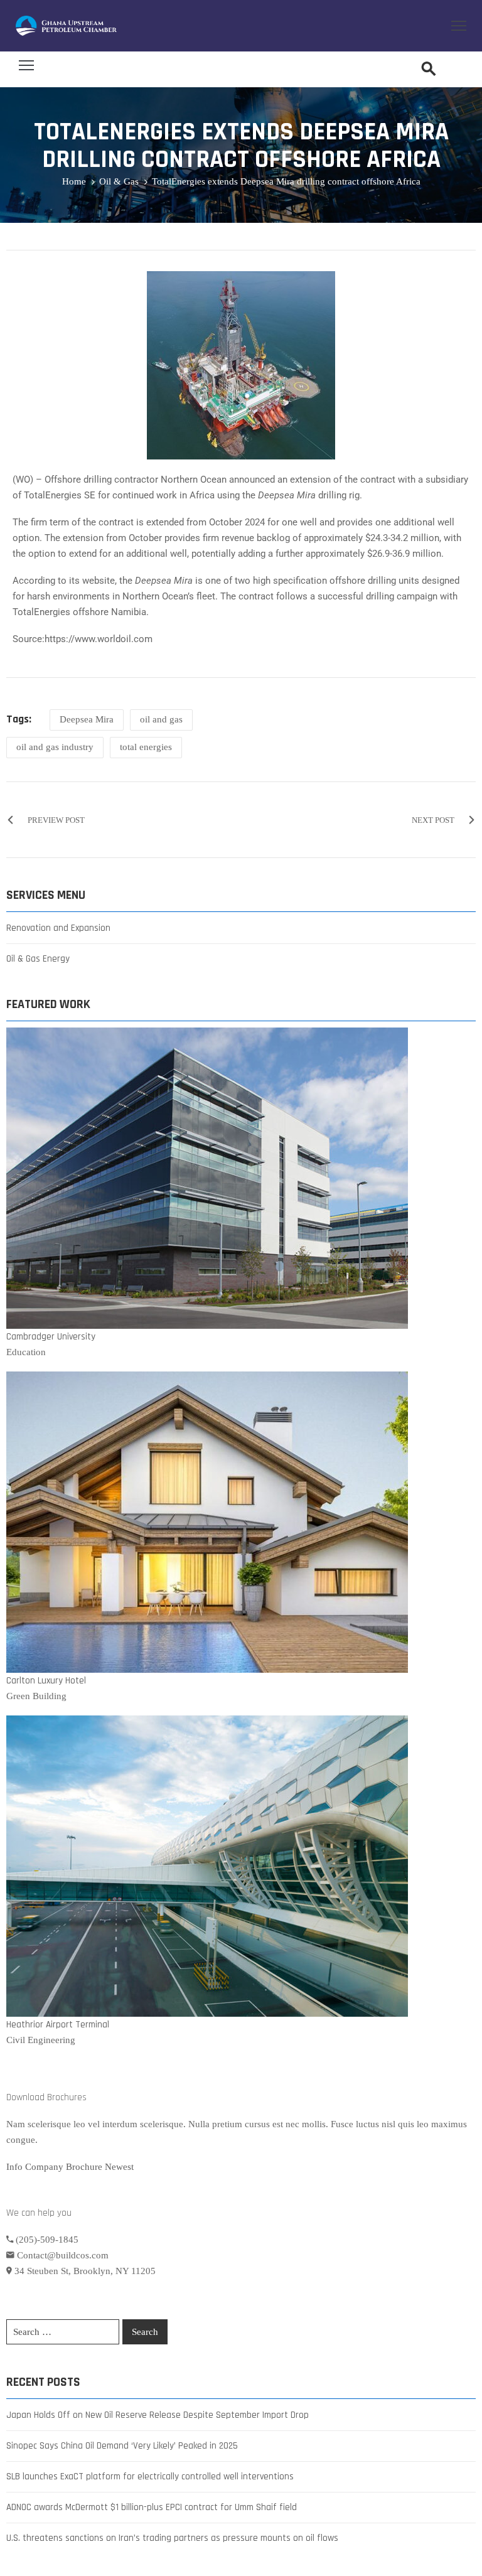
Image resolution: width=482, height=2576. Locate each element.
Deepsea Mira (87, 719)
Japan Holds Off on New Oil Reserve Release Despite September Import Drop (158, 2415)
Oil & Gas (119, 181)
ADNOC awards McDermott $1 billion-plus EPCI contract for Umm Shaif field (152, 2507)
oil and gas (161, 719)
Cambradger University (51, 1337)
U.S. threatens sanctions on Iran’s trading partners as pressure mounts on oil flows (172, 2538)
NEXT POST (433, 820)
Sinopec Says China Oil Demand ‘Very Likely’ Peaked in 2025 (122, 2446)
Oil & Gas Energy (38, 959)
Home (74, 181)
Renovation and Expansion (58, 928)
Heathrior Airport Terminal (58, 2025)
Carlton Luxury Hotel (46, 1681)
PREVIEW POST (56, 820)
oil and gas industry (55, 747)
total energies (146, 747)
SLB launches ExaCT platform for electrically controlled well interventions (150, 2477)
